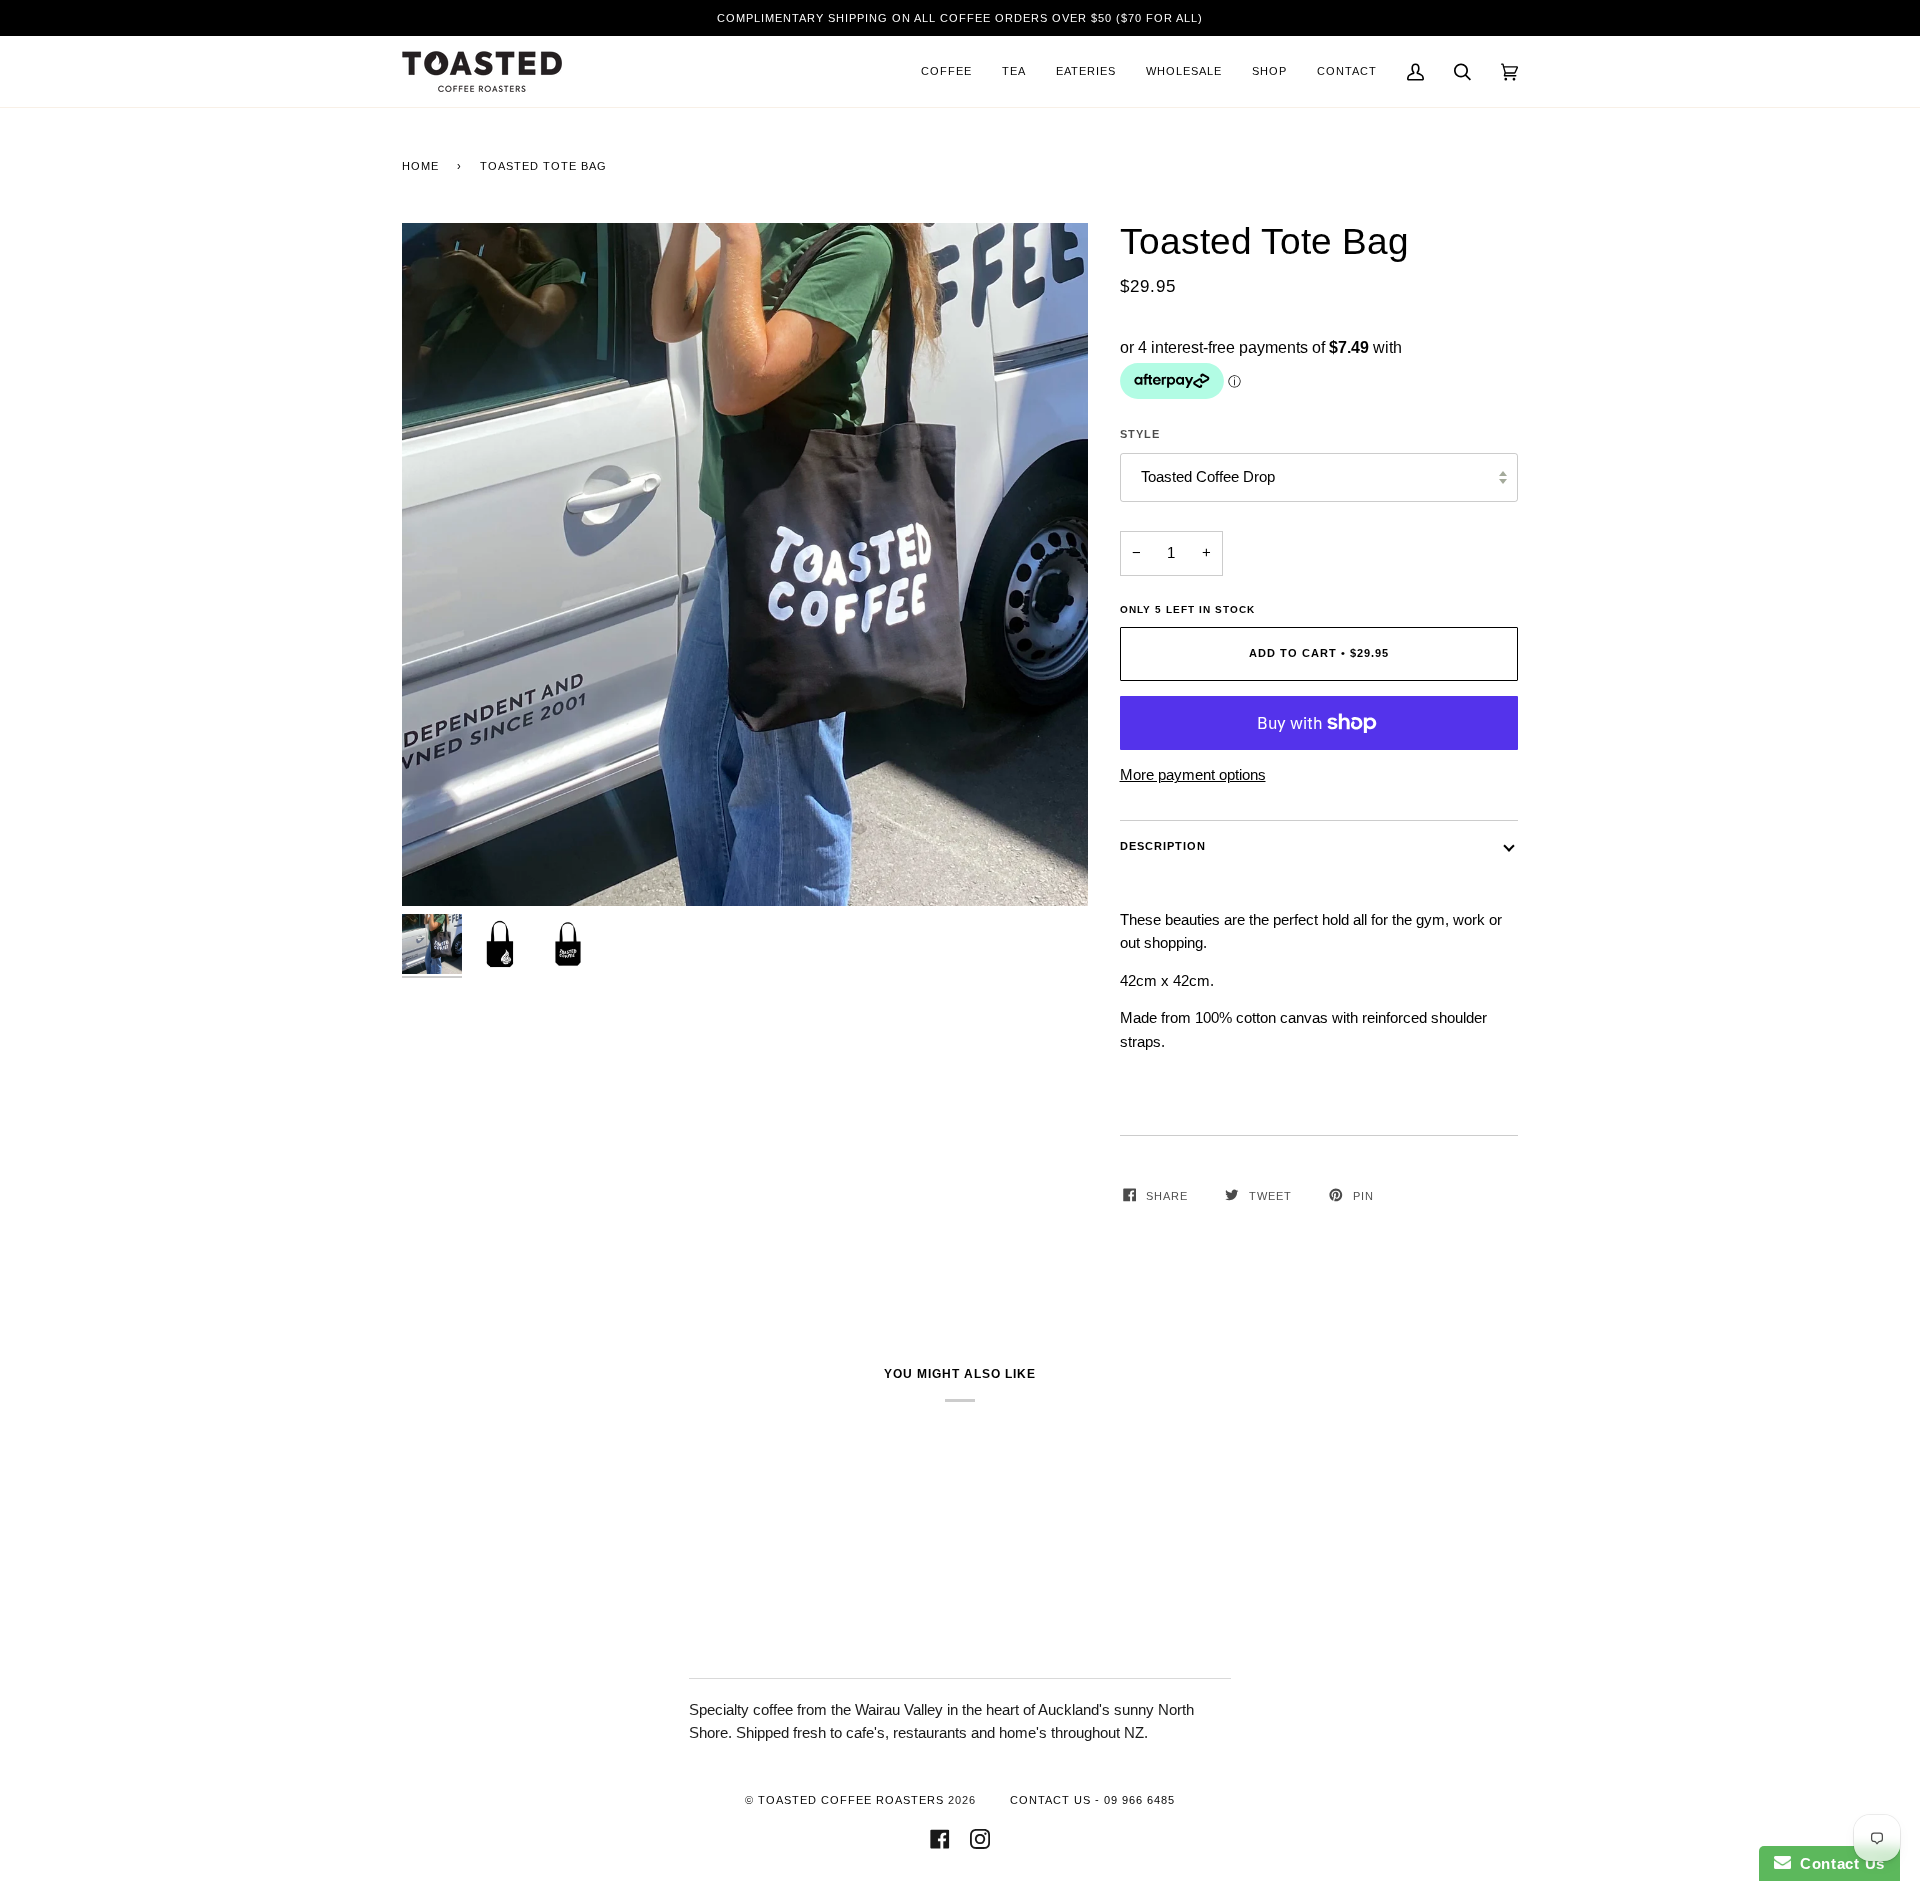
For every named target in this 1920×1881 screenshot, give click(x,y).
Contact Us (1838, 1863)
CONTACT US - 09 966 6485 (1092, 1800)
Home (420, 166)
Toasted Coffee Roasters (851, 1800)
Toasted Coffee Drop (1208, 477)
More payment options (1193, 775)
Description (1163, 846)
